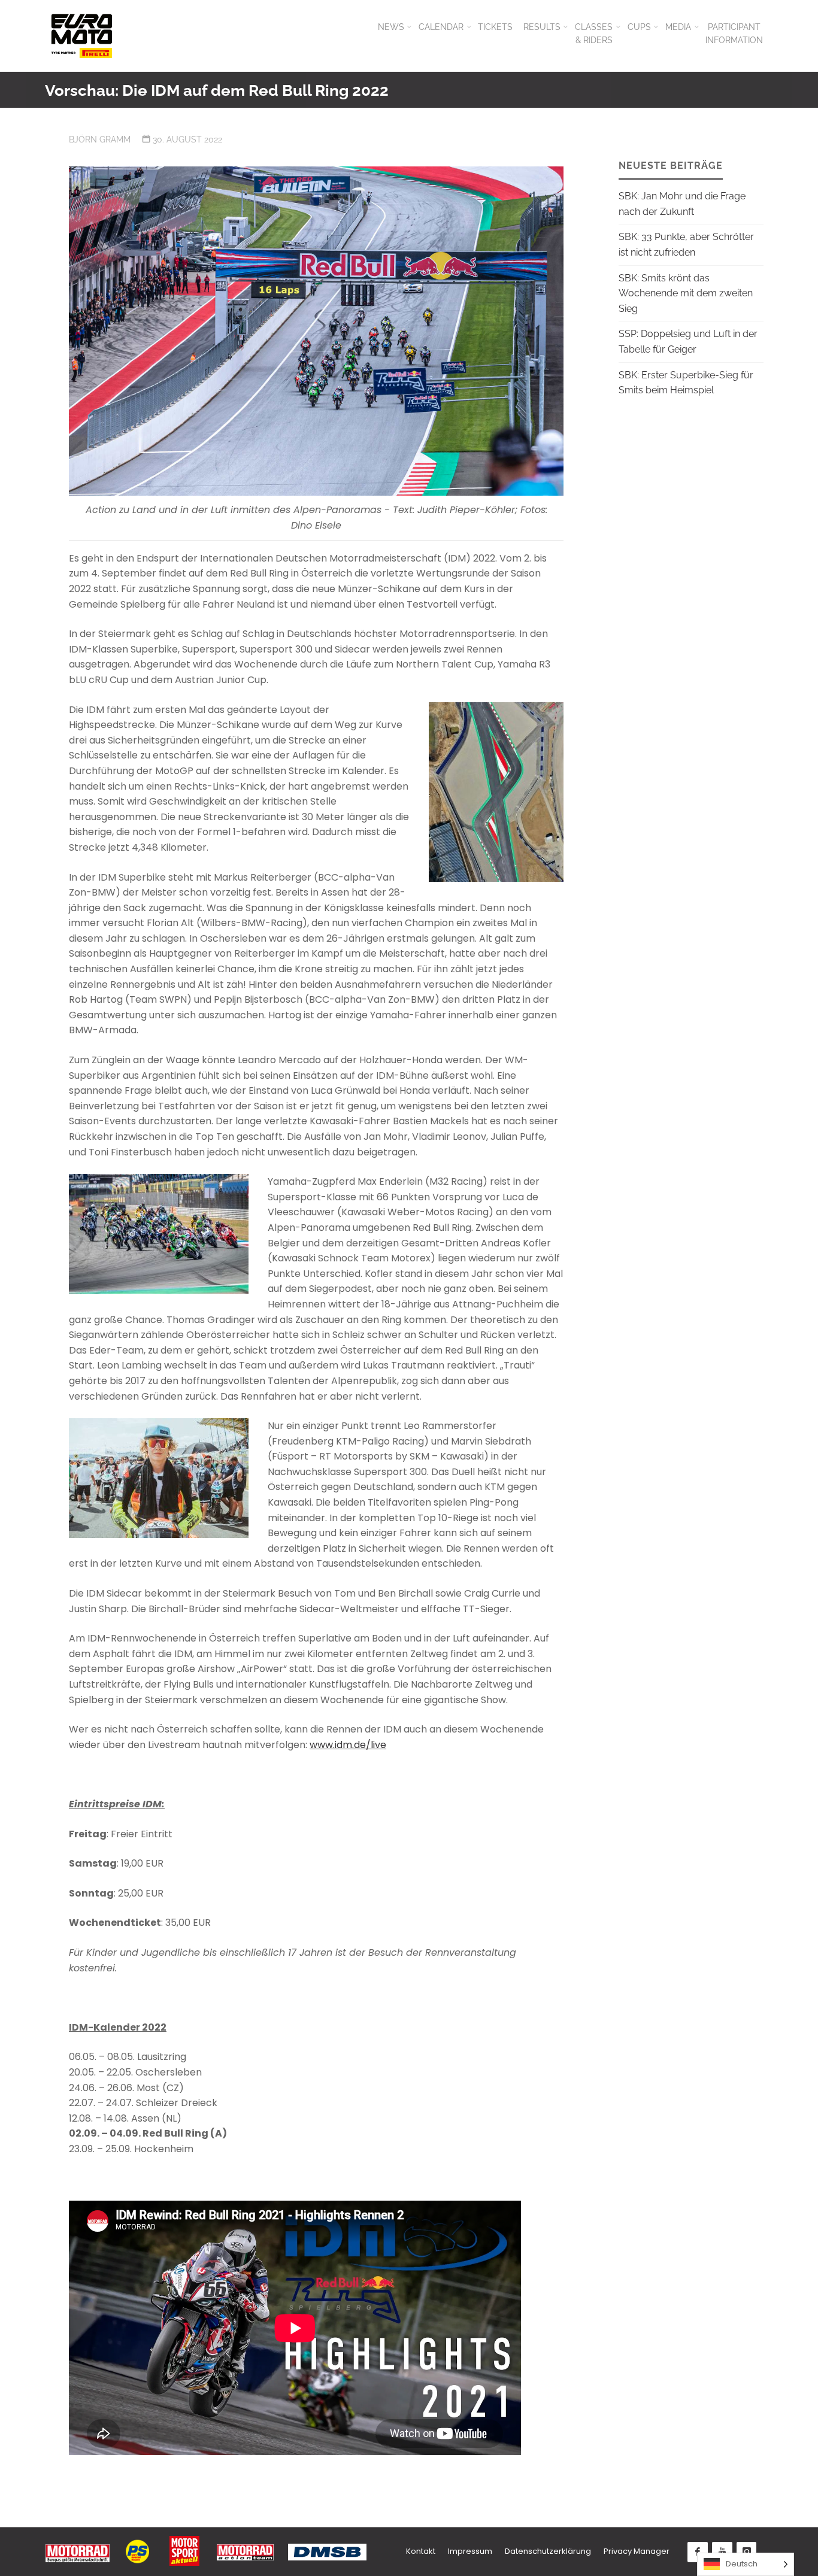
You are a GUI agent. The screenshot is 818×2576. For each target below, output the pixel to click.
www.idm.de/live (348, 1745)
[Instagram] (747, 2552)
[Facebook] (698, 2552)
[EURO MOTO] (81, 36)
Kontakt (421, 2551)
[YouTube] (722, 2552)
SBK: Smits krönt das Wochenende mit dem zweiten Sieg (686, 293)
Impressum (470, 2551)
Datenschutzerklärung (548, 2551)
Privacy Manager (637, 2551)
